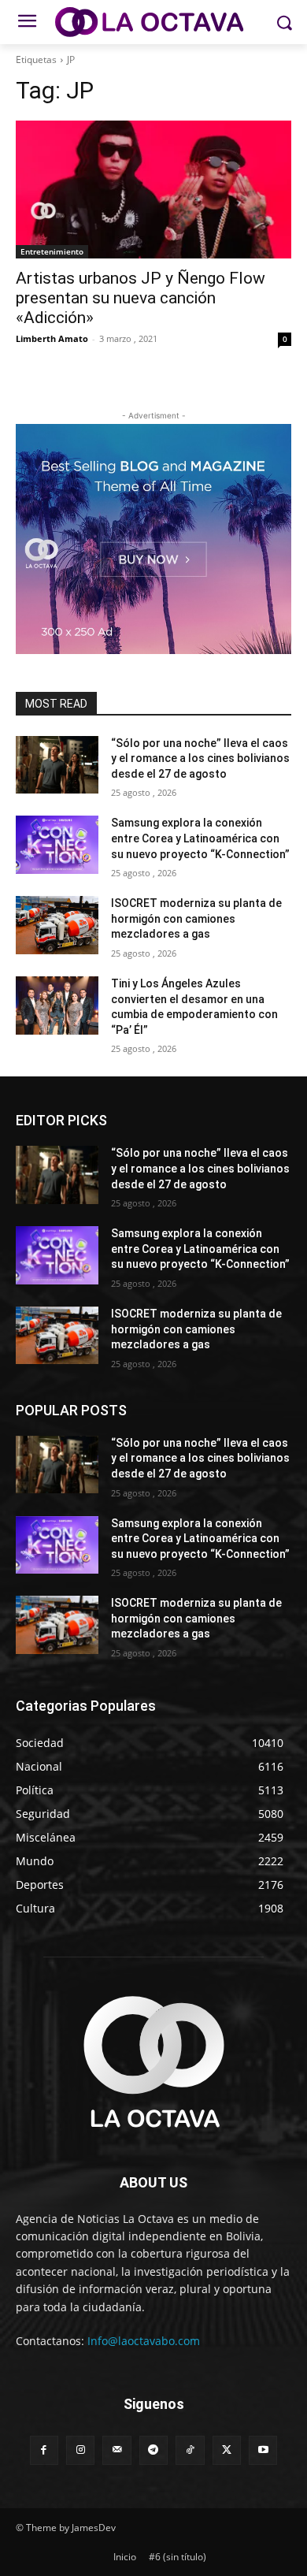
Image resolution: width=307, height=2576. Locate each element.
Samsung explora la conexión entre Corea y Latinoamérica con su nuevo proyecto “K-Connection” (200, 838)
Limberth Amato (52, 338)
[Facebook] (44, 2450)
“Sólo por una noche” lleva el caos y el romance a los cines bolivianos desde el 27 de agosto (200, 758)
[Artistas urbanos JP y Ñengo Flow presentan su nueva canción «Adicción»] (153, 190)
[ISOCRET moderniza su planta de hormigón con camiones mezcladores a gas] (57, 925)
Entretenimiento (52, 251)
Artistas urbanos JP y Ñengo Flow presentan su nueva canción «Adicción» (141, 298)
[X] (227, 2450)
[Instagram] (80, 2450)
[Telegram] (153, 2450)
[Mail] (117, 2450)
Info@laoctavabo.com (144, 2341)
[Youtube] (263, 2450)
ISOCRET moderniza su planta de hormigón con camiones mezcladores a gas (196, 918)
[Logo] (153, 22)
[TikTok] (190, 2450)
